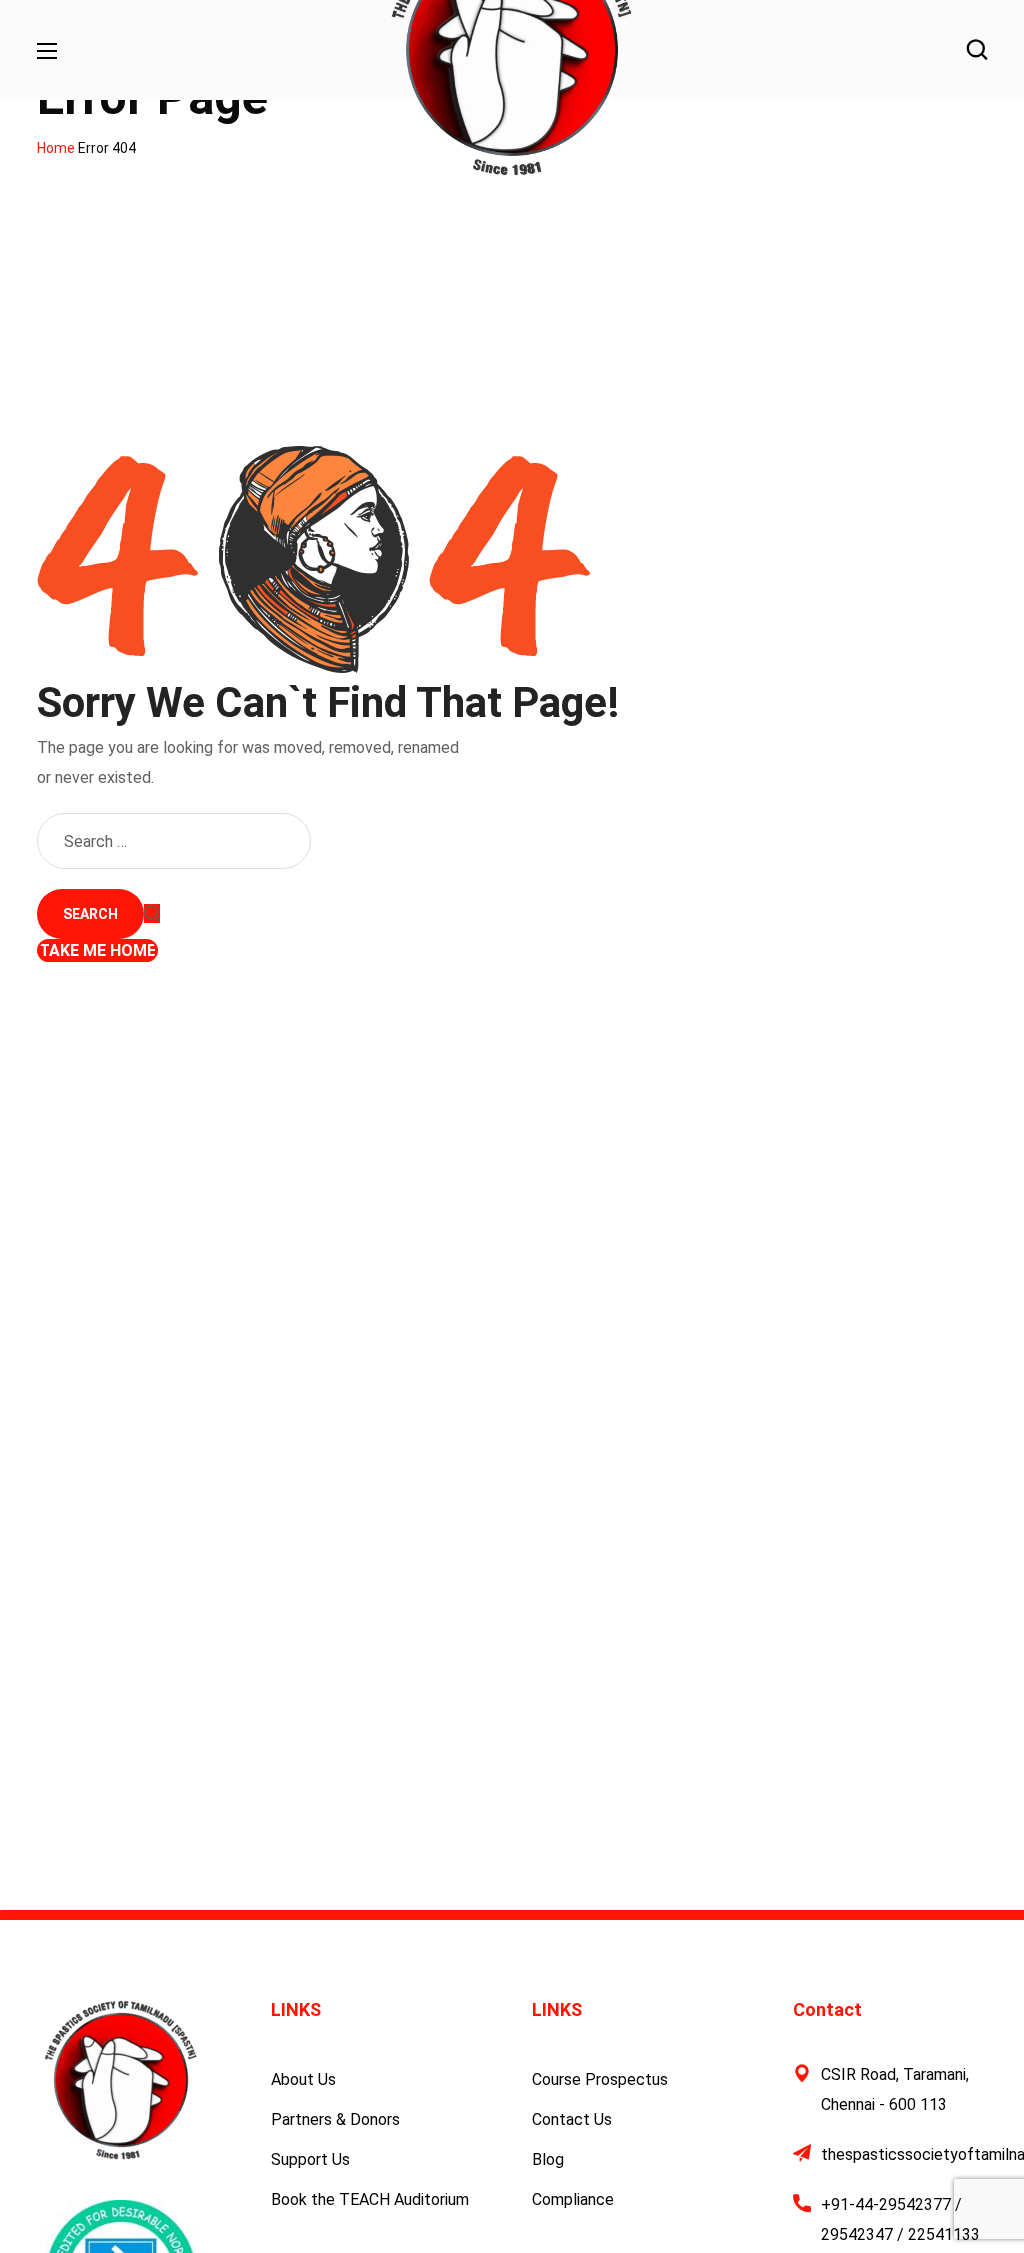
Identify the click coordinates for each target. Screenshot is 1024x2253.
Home (56, 148)
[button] (977, 50)
